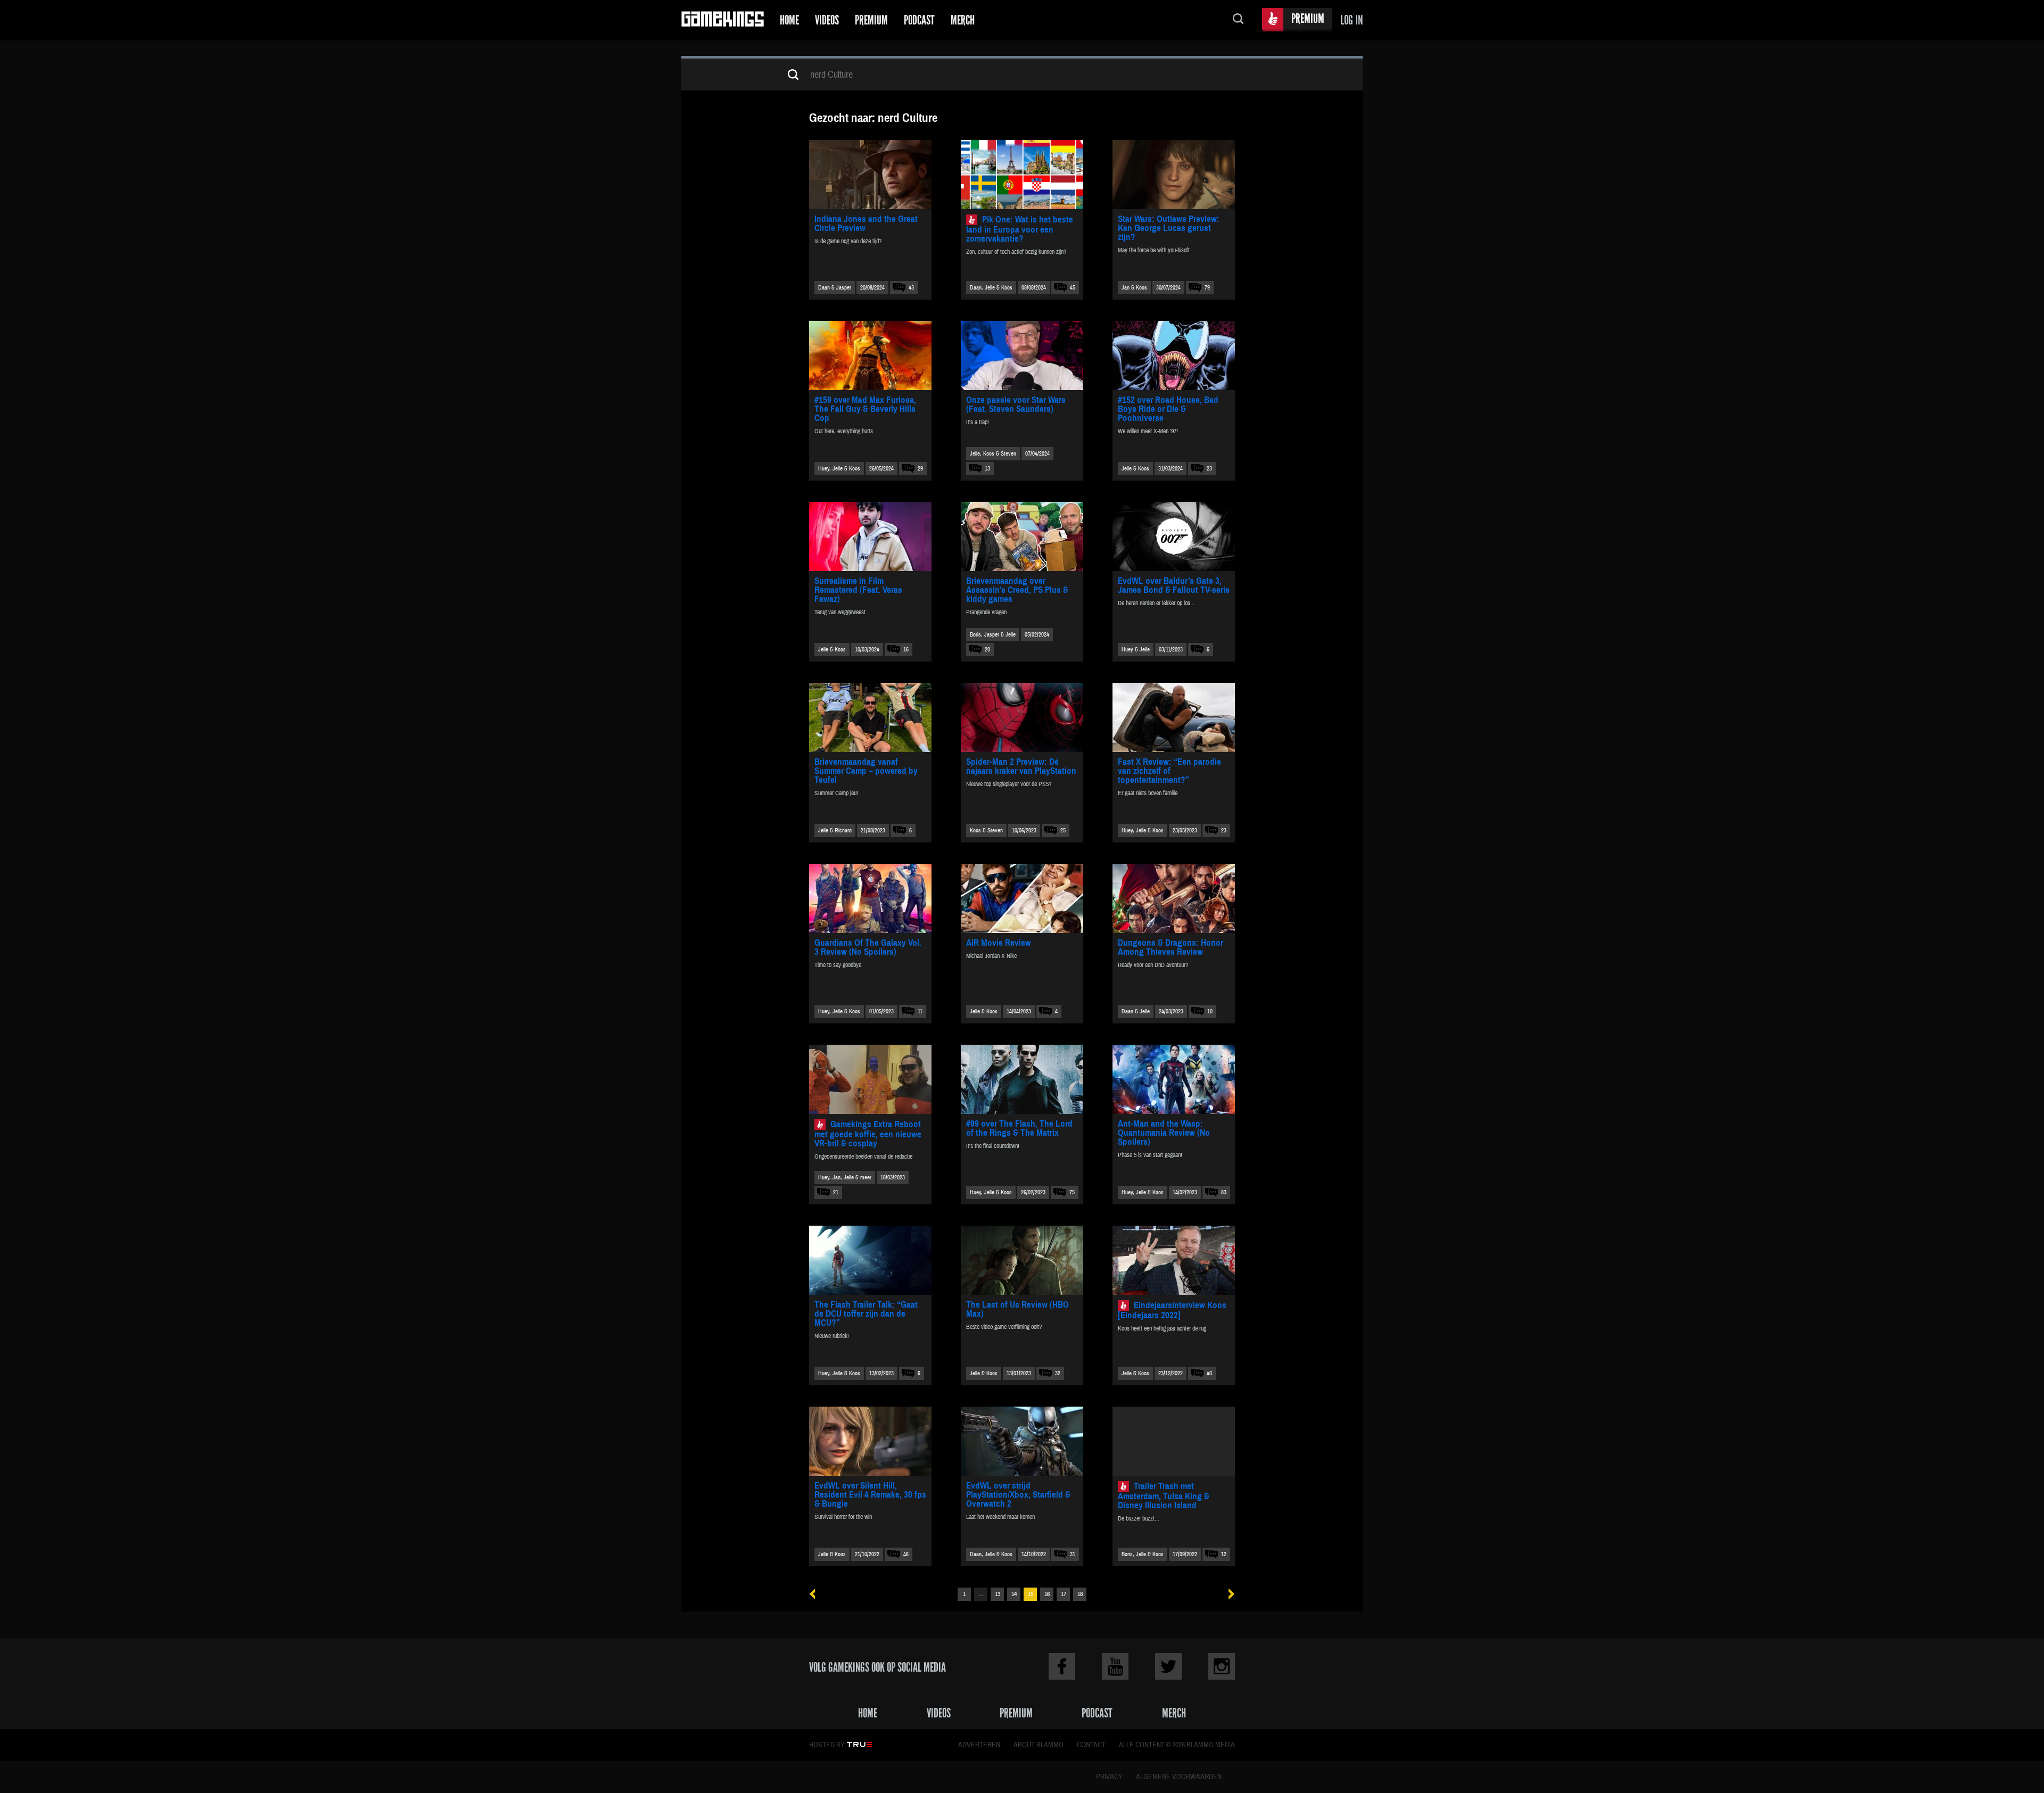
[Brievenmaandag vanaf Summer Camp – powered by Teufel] (870, 717)
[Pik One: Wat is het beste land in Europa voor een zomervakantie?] (1022, 175)
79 (1207, 288)
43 (911, 288)
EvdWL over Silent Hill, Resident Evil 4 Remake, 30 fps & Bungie (870, 1495)
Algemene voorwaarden (1179, 1777)
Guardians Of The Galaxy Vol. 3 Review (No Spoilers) (868, 947)
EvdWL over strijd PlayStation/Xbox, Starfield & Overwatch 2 (1018, 1495)
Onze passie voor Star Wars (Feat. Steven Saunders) (1016, 404)
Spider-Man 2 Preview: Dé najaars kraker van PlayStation (1021, 766)
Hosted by (827, 1745)
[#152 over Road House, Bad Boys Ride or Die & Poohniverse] (1174, 356)
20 (987, 650)
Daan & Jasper (835, 288)
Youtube (1115, 1666)
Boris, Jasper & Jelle (993, 635)
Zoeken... (1238, 20)
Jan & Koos (1134, 288)
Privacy (1109, 1777)
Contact (1091, 1745)
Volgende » (1228, 1594)
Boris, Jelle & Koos (1143, 1554)
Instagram (1222, 1666)
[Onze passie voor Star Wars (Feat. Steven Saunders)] (1022, 356)
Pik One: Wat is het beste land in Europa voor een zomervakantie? (1020, 229)
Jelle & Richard (835, 831)
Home (789, 20)
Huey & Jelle (1136, 650)
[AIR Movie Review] (1022, 898)
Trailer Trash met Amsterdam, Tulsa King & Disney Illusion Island (1164, 1496)
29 (920, 469)
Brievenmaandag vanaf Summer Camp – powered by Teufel (866, 771)
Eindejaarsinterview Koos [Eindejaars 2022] (1172, 1310)
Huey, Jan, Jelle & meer (845, 1178)
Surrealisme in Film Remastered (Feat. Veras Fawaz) (858, 590)
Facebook (1062, 1666)
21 (836, 1192)
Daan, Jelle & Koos (991, 288)
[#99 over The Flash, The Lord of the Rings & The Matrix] (1022, 1079)
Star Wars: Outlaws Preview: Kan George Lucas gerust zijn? (1169, 228)
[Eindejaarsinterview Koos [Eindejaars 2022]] (1174, 1260)
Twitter (1168, 1666)
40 (1209, 1373)
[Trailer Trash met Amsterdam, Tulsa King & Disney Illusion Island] (1174, 1441)
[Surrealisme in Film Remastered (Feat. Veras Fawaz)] (870, 536)
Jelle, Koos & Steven (993, 454)
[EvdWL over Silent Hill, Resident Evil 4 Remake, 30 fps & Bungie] (870, 1441)
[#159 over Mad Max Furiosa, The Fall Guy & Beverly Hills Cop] (870, 356)
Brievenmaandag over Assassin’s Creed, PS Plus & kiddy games (1017, 590)
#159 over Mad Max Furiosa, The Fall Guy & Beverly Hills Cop (865, 409)
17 (1064, 1594)
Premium (871, 20)
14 (1014, 1594)
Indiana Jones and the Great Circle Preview (866, 224)
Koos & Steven (986, 831)
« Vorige (816, 1594)
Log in (1351, 20)
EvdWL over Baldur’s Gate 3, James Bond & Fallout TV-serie (1174, 585)
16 (906, 650)
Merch (963, 20)
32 (1058, 1373)
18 (1080, 1594)
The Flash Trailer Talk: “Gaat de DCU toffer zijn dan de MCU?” (866, 1314)
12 (1224, 1554)
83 (1224, 1192)
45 (1073, 288)
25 (1063, 831)
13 (987, 469)
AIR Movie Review (999, 943)
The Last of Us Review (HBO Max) (1017, 1309)
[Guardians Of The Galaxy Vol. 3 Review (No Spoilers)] (870, 898)
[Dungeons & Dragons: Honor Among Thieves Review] (1174, 898)
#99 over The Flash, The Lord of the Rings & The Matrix (1019, 1128)
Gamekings (723, 20)
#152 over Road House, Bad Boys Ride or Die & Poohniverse (1168, 409)
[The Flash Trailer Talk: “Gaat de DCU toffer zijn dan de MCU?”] (870, 1260)
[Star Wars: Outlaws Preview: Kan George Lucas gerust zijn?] (1174, 175)
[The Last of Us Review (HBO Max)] (1022, 1260)
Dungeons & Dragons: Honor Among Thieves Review (1171, 947)
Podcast (919, 20)
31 (1073, 1554)
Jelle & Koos (1135, 469)
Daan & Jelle (1136, 1011)
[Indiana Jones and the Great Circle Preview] (870, 175)
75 (1072, 1192)
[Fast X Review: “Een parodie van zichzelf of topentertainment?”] (1174, 717)
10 (1210, 1011)
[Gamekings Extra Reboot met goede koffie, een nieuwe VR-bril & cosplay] (870, 1079)
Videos (827, 20)
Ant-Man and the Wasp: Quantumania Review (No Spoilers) (1164, 1133)
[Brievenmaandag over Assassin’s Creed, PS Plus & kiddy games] (1022, 536)
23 (1209, 469)
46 (906, 1554)
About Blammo (1039, 1745)
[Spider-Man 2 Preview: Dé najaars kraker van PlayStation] (1022, 717)
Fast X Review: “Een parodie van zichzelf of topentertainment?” (1169, 771)
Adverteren (979, 1745)
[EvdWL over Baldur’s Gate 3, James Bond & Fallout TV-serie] (1174, 536)
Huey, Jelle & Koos (839, 469)
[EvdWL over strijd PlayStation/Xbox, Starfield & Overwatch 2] (1022, 1441)
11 (920, 1011)
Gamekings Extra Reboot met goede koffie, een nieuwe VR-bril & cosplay (868, 1134)
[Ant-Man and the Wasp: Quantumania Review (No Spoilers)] (1174, 1079)
